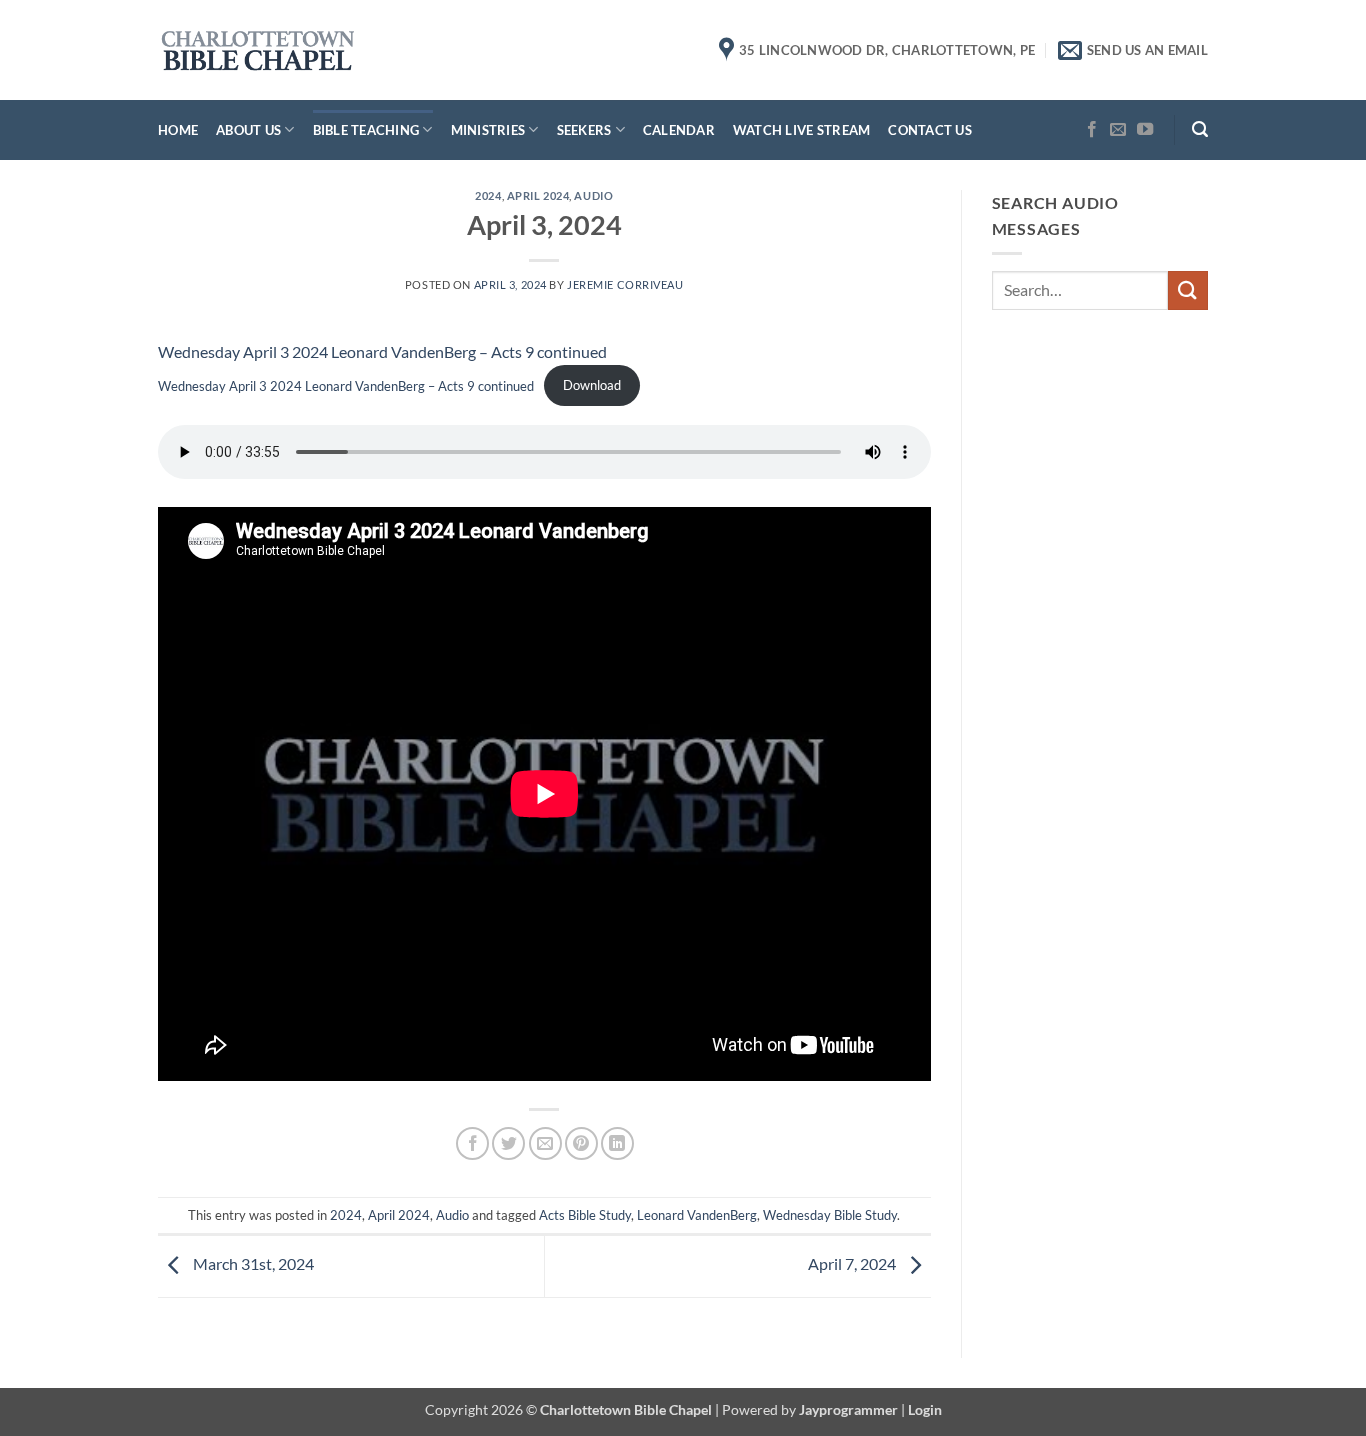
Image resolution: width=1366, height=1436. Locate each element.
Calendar (679, 130)
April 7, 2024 (853, 1263)
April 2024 (538, 195)
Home (178, 130)
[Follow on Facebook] (1092, 130)
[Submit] (1188, 290)
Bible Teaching (366, 130)
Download (592, 385)
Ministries (488, 130)
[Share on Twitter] (508, 1143)
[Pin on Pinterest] (581, 1143)
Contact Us (930, 130)
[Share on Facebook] (472, 1143)
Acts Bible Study (585, 1215)
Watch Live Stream (801, 130)
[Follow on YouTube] (1145, 130)
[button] (1200, 129)
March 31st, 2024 (252, 1263)
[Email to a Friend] (545, 1143)
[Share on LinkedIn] (617, 1143)
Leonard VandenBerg (697, 1215)
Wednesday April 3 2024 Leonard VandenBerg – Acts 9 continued (382, 351)
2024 (488, 195)
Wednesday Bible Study (830, 1215)
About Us (248, 130)
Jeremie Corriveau (625, 284)
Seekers (584, 130)
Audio (593, 195)
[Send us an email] (1118, 130)
